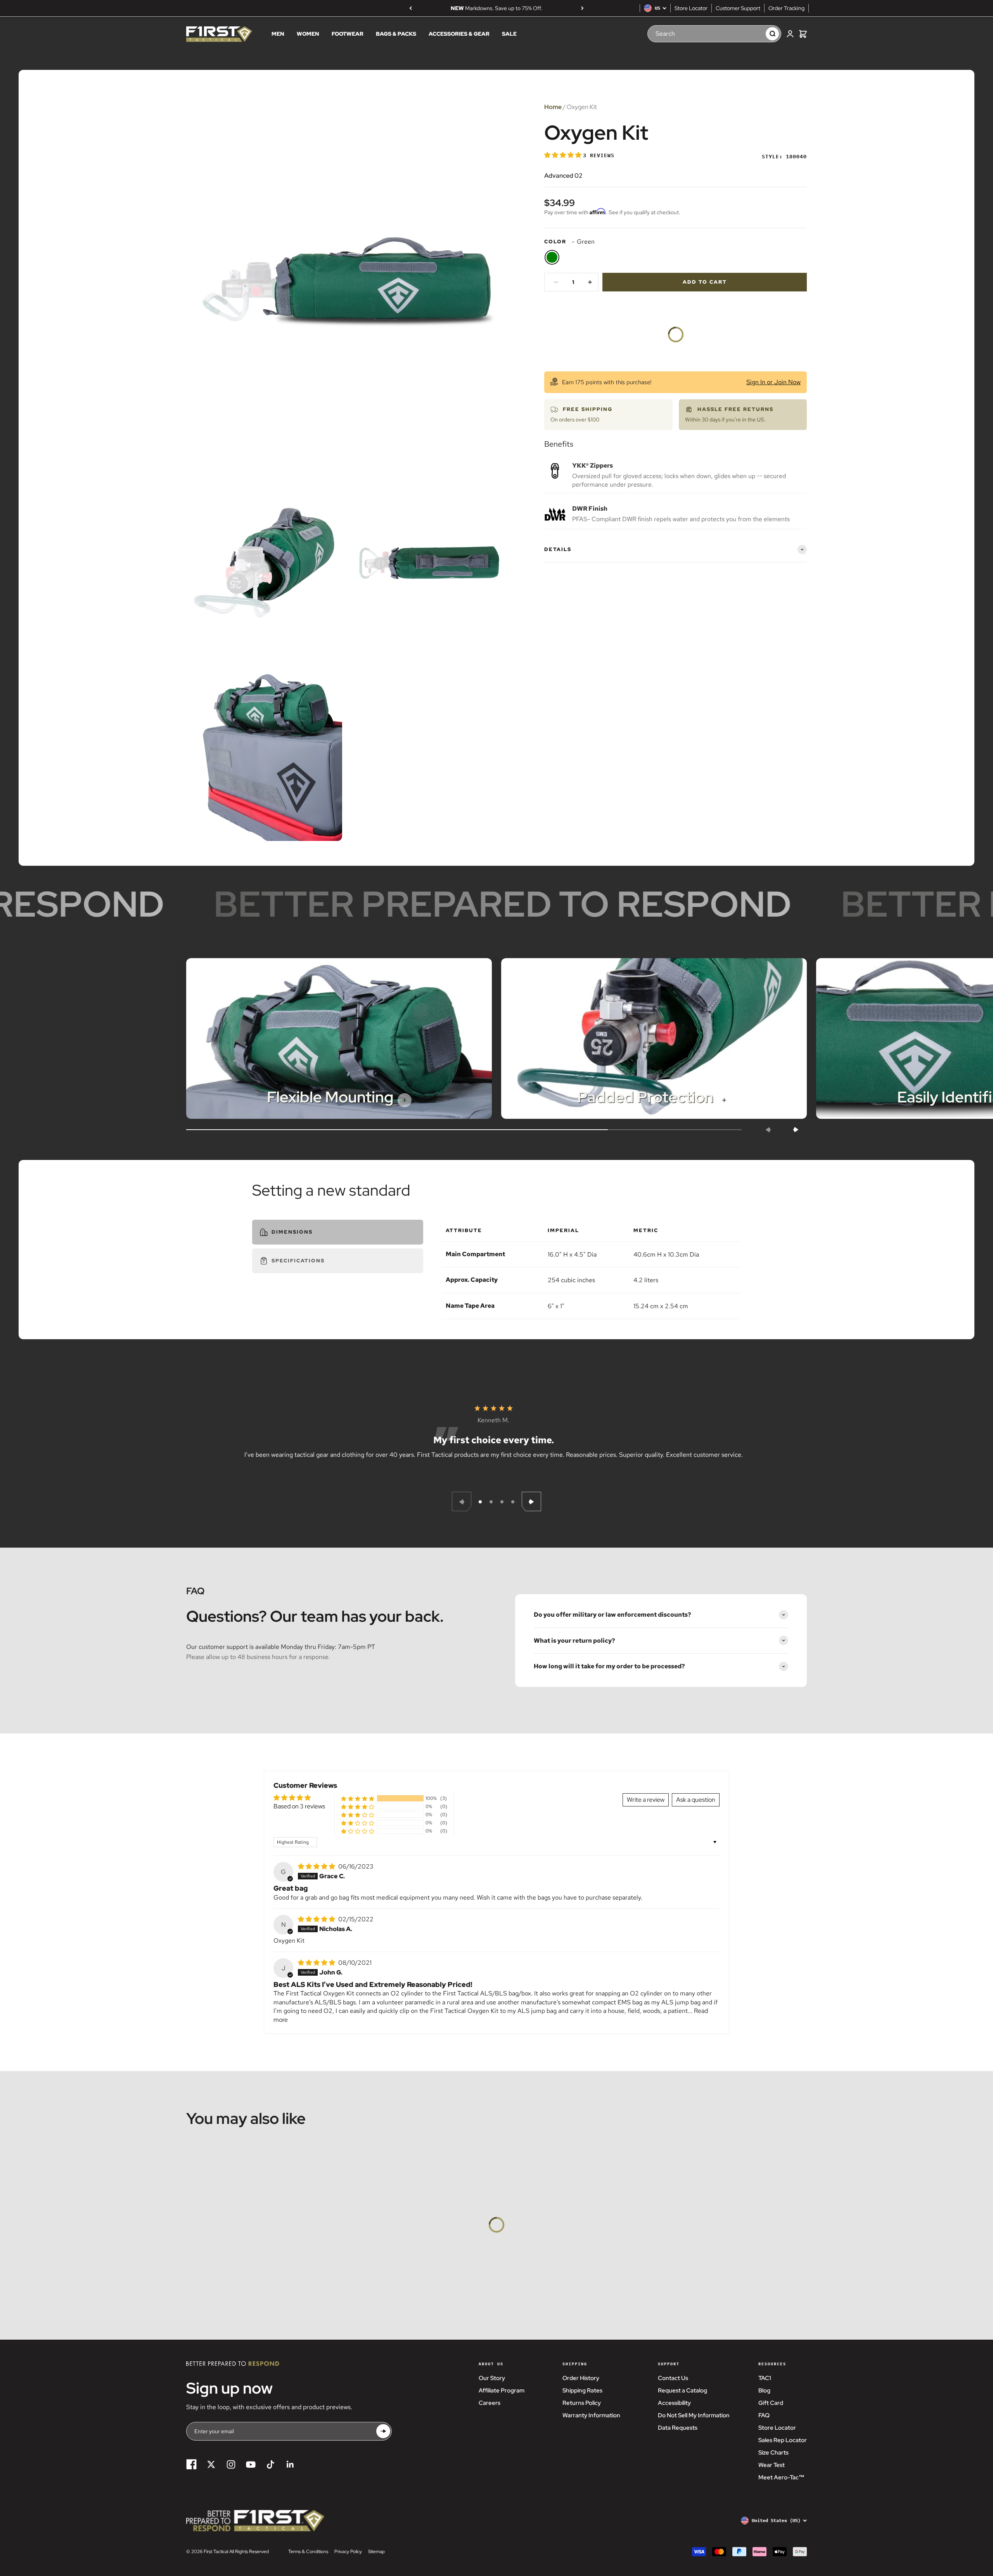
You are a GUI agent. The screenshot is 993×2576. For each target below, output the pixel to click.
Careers (490, 2403)
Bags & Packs (396, 34)
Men (278, 34)
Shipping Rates (582, 2391)
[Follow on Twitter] (211, 2464)
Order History (581, 2378)
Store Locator (691, 8)
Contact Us (673, 2378)
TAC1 (765, 2378)
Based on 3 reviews (299, 1806)
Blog (764, 2391)
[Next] (582, 8)
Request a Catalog (682, 2391)
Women (308, 34)
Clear (752, 34)
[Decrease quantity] (556, 282)
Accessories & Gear (459, 34)
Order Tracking (786, 8)
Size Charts (773, 2453)
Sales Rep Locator (783, 2440)
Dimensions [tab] (292, 1232)
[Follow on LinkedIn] (290, 2464)
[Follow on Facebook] (191, 2464)
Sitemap (376, 2552)
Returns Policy (582, 2403)
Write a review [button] (646, 1800)
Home (553, 107)
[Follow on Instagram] (231, 2464)
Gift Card (771, 2403)
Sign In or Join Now (773, 382)
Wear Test (772, 2465)
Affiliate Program (502, 2391)
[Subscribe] (383, 2431)
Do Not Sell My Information (694, 2415)
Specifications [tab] (298, 1261)
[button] (564, 155)
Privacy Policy (348, 2552)
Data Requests (678, 2428)
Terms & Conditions (308, 2552)
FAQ (764, 2415)
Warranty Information (591, 2415)
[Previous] (411, 8)
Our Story (492, 2378)
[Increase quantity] (590, 282)
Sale (509, 34)
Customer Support (738, 8)
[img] (317, 1866)
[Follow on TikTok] (271, 2464)
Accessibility (674, 2403)
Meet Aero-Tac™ (781, 2477)
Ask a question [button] (696, 1800)
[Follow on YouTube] (251, 2464)
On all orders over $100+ (496, 8)
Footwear (348, 34)
